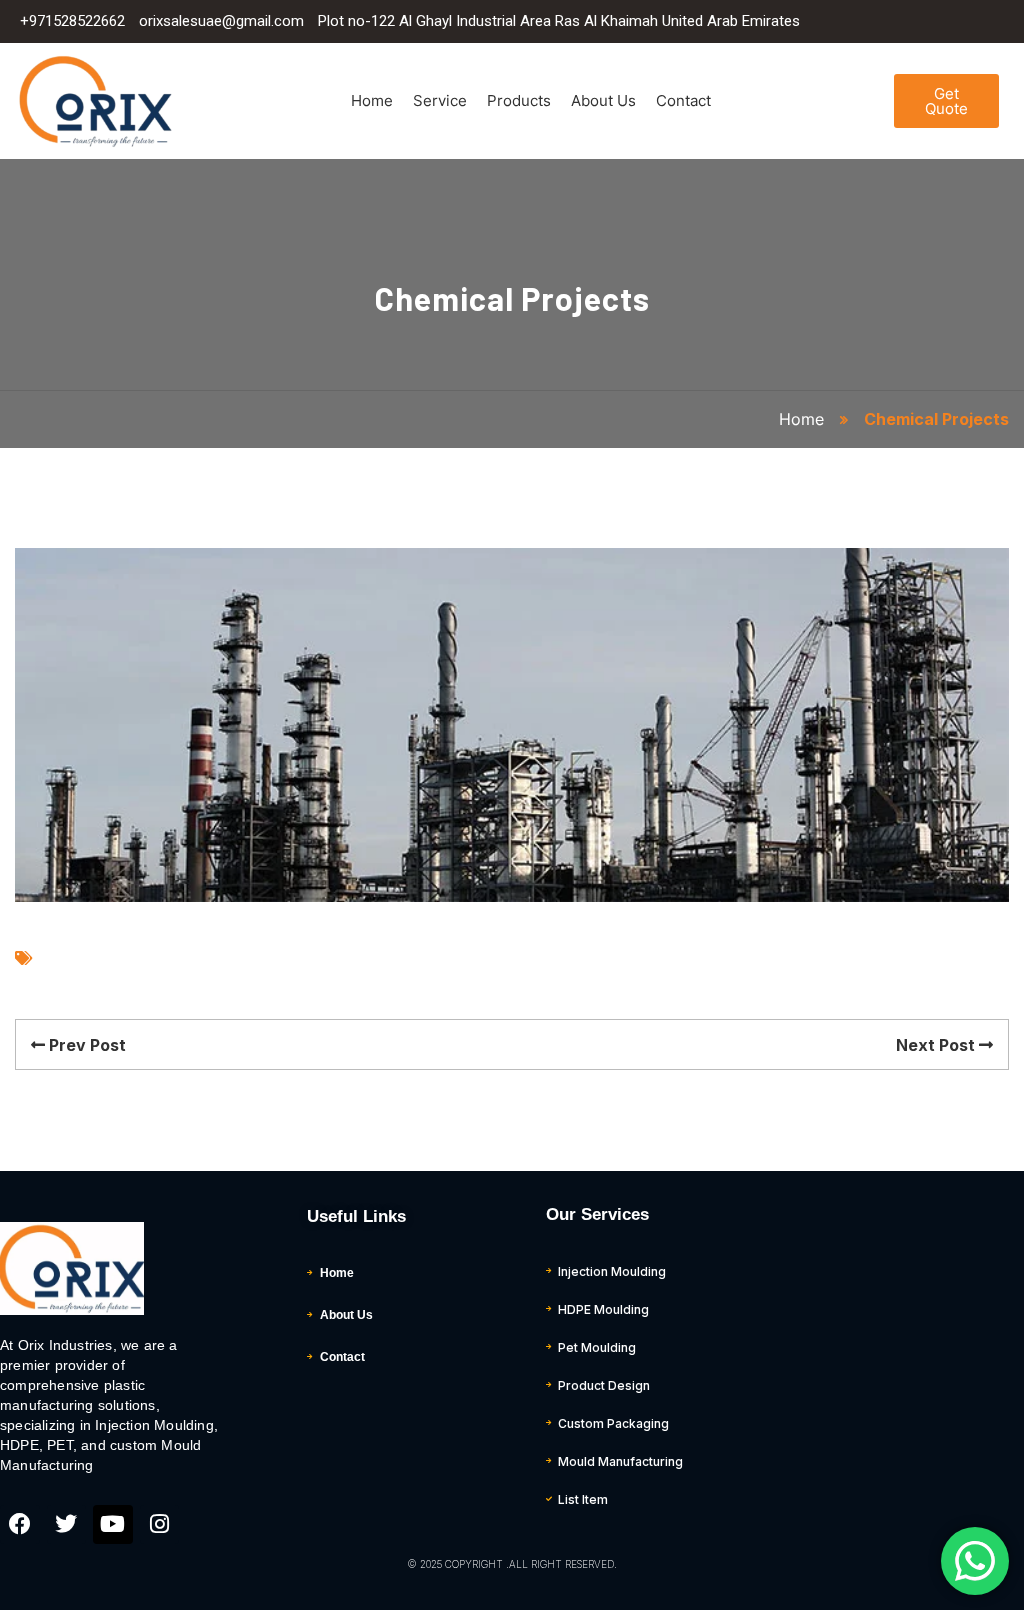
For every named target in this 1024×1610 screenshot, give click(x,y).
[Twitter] (67, 1525)
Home (372, 100)
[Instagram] (160, 1525)
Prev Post (85, 1045)
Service (440, 100)
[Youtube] (113, 1525)
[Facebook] (20, 1525)
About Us (603, 100)
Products (519, 100)
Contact (683, 100)
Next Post (937, 1045)
